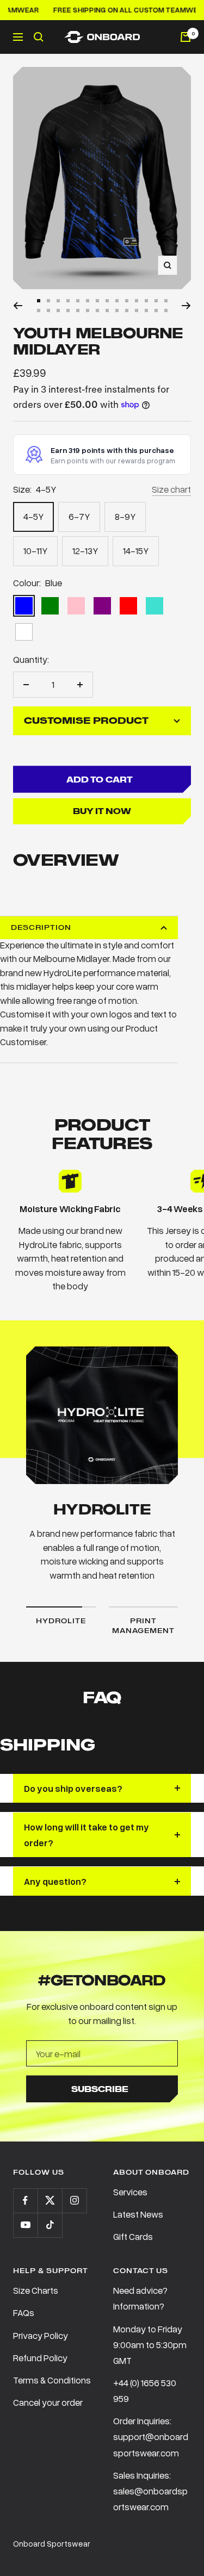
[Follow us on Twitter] (50, 2201)
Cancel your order (48, 2402)
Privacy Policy (41, 2335)
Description (41, 927)
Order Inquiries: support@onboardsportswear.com (151, 2437)
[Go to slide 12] (146, 301)
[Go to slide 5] (78, 301)
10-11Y (35, 551)
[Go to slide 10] (127, 301)
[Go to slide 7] (97, 301)
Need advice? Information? (140, 2298)
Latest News (138, 2214)
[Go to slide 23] (117, 311)
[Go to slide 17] (58, 311)
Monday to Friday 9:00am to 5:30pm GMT (150, 2345)
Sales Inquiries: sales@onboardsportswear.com (150, 2491)
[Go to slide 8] (107, 301)
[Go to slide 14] (166, 301)
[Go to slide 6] (88, 301)
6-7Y (79, 516)
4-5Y (33, 516)
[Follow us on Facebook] (25, 2201)
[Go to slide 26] (146, 311)
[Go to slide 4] (68, 301)
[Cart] (186, 37)
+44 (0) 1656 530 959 (145, 2391)
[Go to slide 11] (137, 301)
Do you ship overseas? (73, 1788)
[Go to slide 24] (127, 311)
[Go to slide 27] (156, 311)
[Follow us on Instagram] (74, 2201)
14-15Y (136, 551)
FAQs (24, 2313)
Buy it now (102, 811)
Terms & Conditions (52, 2380)
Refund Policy (40, 2358)
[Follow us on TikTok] (50, 2225)
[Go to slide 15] (39, 311)
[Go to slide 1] (39, 301)
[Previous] (18, 306)
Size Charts (36, 2290)
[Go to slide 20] (88, 311)
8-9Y (125, 516)
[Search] (39, 37)
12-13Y (85, 551)
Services (130, 2192)
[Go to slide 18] (68, 311)
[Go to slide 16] (48, 311)
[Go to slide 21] (97, 311)
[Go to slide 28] (166, 311)
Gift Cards (133, 2236)
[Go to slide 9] (117, 301)
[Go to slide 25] (137, 311)
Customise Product (86, 721)
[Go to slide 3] (58, 301)
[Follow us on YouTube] (25, 2225)
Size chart (171, 489)
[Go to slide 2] (48, 301)
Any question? (55, 1881)
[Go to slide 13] (156, 301)
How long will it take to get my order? (86, 1835)
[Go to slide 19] (78, 311)
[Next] (186, 306)
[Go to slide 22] (107, 311)
